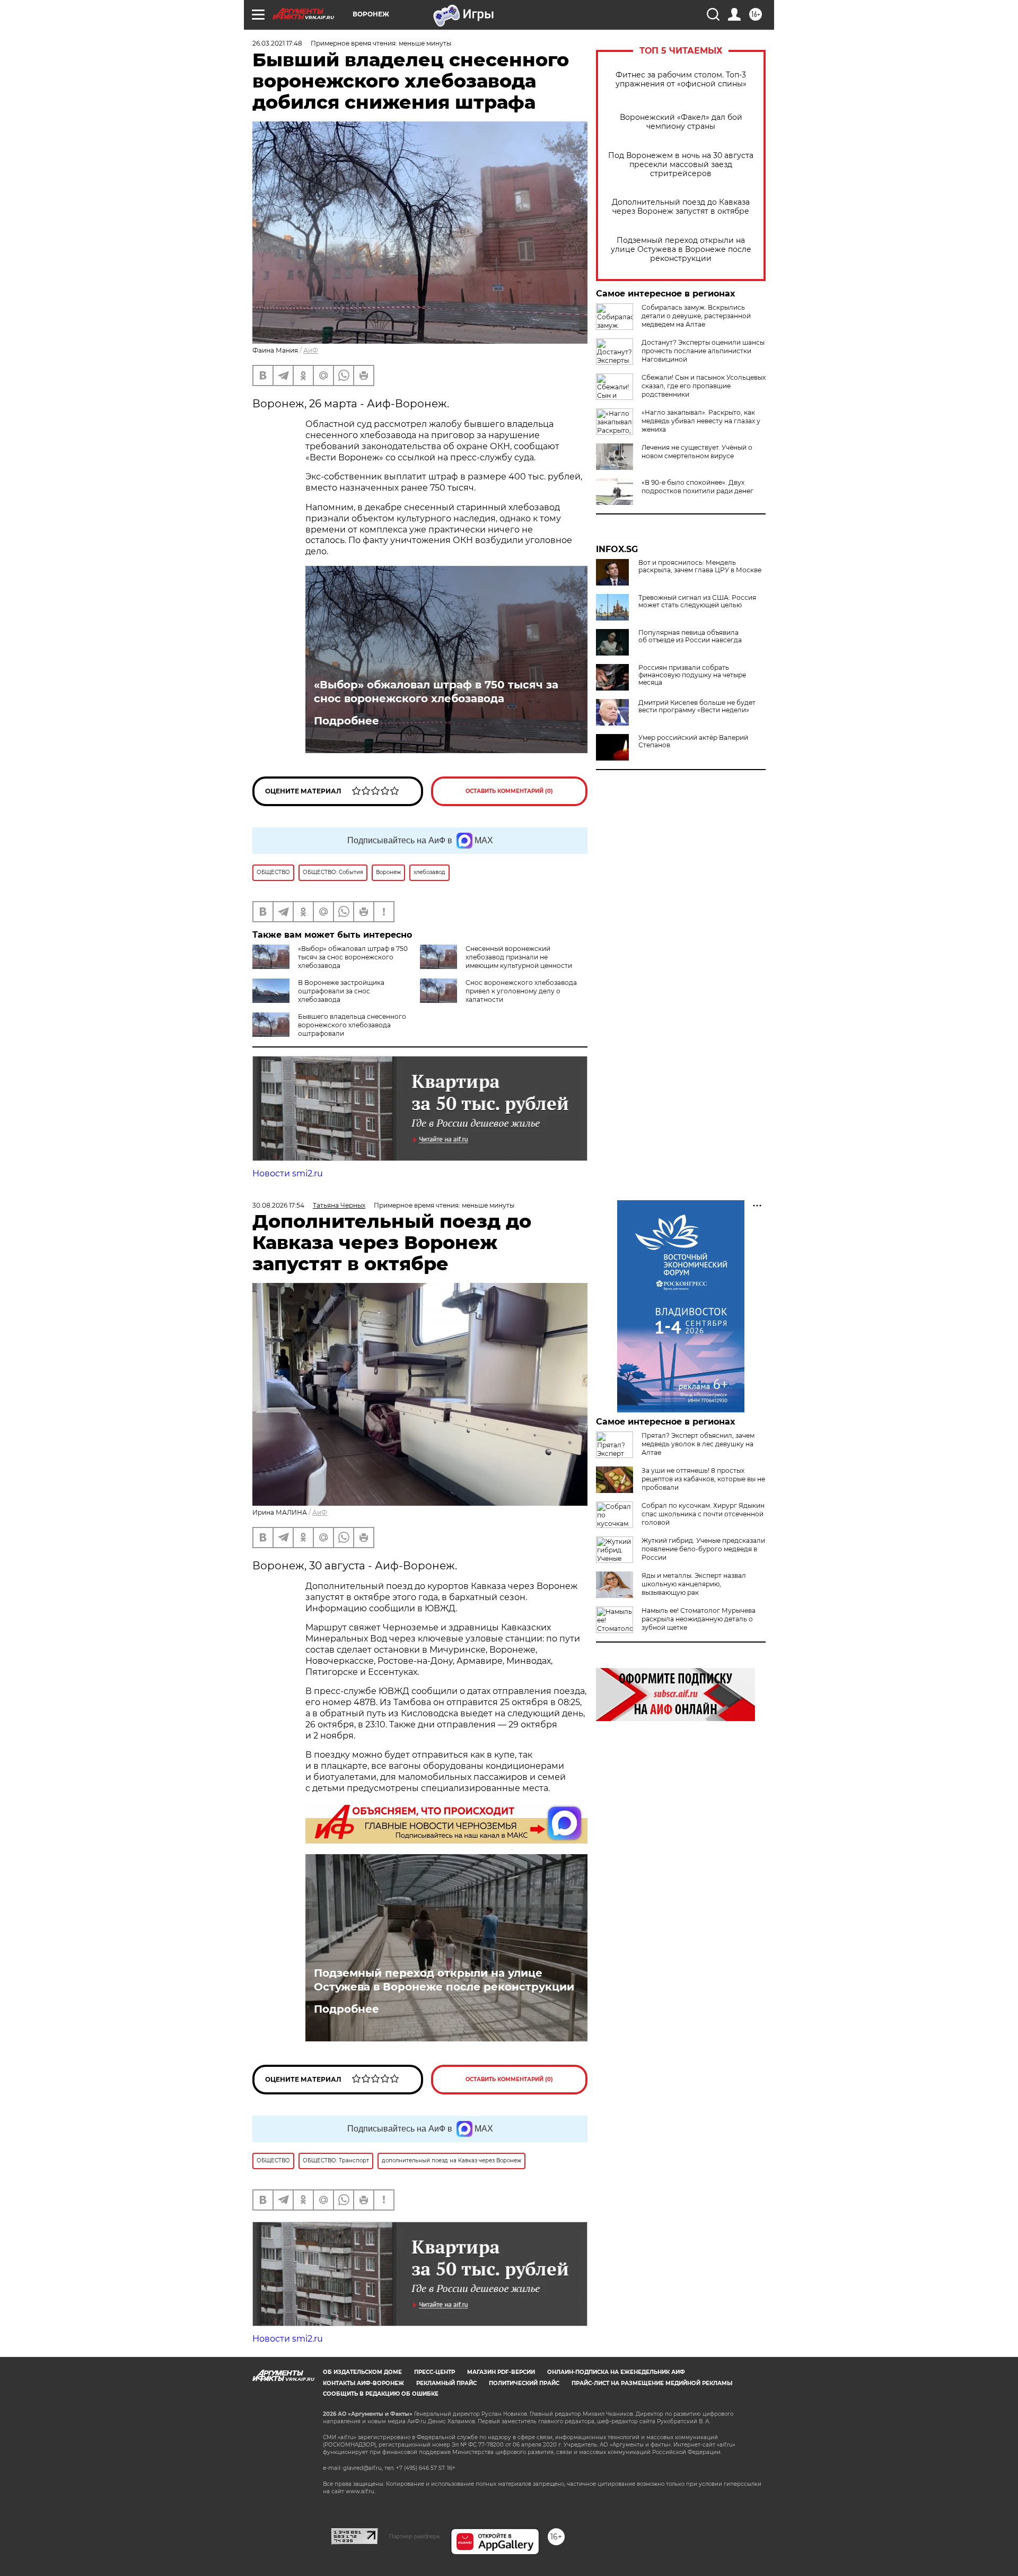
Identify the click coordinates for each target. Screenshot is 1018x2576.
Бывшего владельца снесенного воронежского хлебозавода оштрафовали (352, 1025)
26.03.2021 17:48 (277, 43)
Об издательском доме (362, 2372)
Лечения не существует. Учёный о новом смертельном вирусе (697, 452)
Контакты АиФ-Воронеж (363, 2383)
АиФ (311, 350)
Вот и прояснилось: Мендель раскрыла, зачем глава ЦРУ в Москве (700, 566)
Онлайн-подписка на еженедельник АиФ (616, 2372)
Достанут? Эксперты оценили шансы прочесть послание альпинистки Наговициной (703, 351)
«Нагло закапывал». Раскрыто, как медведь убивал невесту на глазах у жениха (701, 421)
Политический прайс (524, 2383)
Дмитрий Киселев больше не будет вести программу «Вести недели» (697, 706)
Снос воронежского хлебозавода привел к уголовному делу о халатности (521, 991)
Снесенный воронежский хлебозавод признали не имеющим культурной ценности (519, 957)
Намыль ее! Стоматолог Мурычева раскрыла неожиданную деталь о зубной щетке (699, 1619)
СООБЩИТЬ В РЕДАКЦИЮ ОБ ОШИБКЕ (381, 2394)
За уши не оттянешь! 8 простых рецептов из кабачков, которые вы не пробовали (703, 1479)
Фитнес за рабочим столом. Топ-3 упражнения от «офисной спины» (681, 80)
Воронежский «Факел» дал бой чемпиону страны (681, 122)
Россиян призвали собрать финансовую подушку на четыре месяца (692, 675)
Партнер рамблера (414, 2536)
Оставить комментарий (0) (509, 791)
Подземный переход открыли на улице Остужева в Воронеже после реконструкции (681, 250)
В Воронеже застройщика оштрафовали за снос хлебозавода (341, 991)
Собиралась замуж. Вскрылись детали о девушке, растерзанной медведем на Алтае (696, 316)
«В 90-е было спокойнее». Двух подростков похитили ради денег (697, 487)
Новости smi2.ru (288, 1173)
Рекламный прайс (446, 2383)
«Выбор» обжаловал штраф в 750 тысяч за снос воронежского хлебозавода (436, 692)
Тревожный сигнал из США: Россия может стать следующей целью (697, 601)
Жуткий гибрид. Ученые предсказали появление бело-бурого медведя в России (703, 1549)
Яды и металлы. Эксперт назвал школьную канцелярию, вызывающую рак (694, 1584)
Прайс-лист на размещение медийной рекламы (652, 2383)
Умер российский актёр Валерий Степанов (693, 741)
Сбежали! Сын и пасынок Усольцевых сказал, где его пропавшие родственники (704, 386)
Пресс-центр (435, 2372)
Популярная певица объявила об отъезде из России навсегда (690, 636)
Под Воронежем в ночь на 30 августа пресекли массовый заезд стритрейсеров (681, 165)
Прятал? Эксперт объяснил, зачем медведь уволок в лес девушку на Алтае (698, 1444)
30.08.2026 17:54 (278, 1205)
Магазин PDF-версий (501, 2372)
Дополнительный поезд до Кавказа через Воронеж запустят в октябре (681, 207)
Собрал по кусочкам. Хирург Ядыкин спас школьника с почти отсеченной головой (703, 1514)
